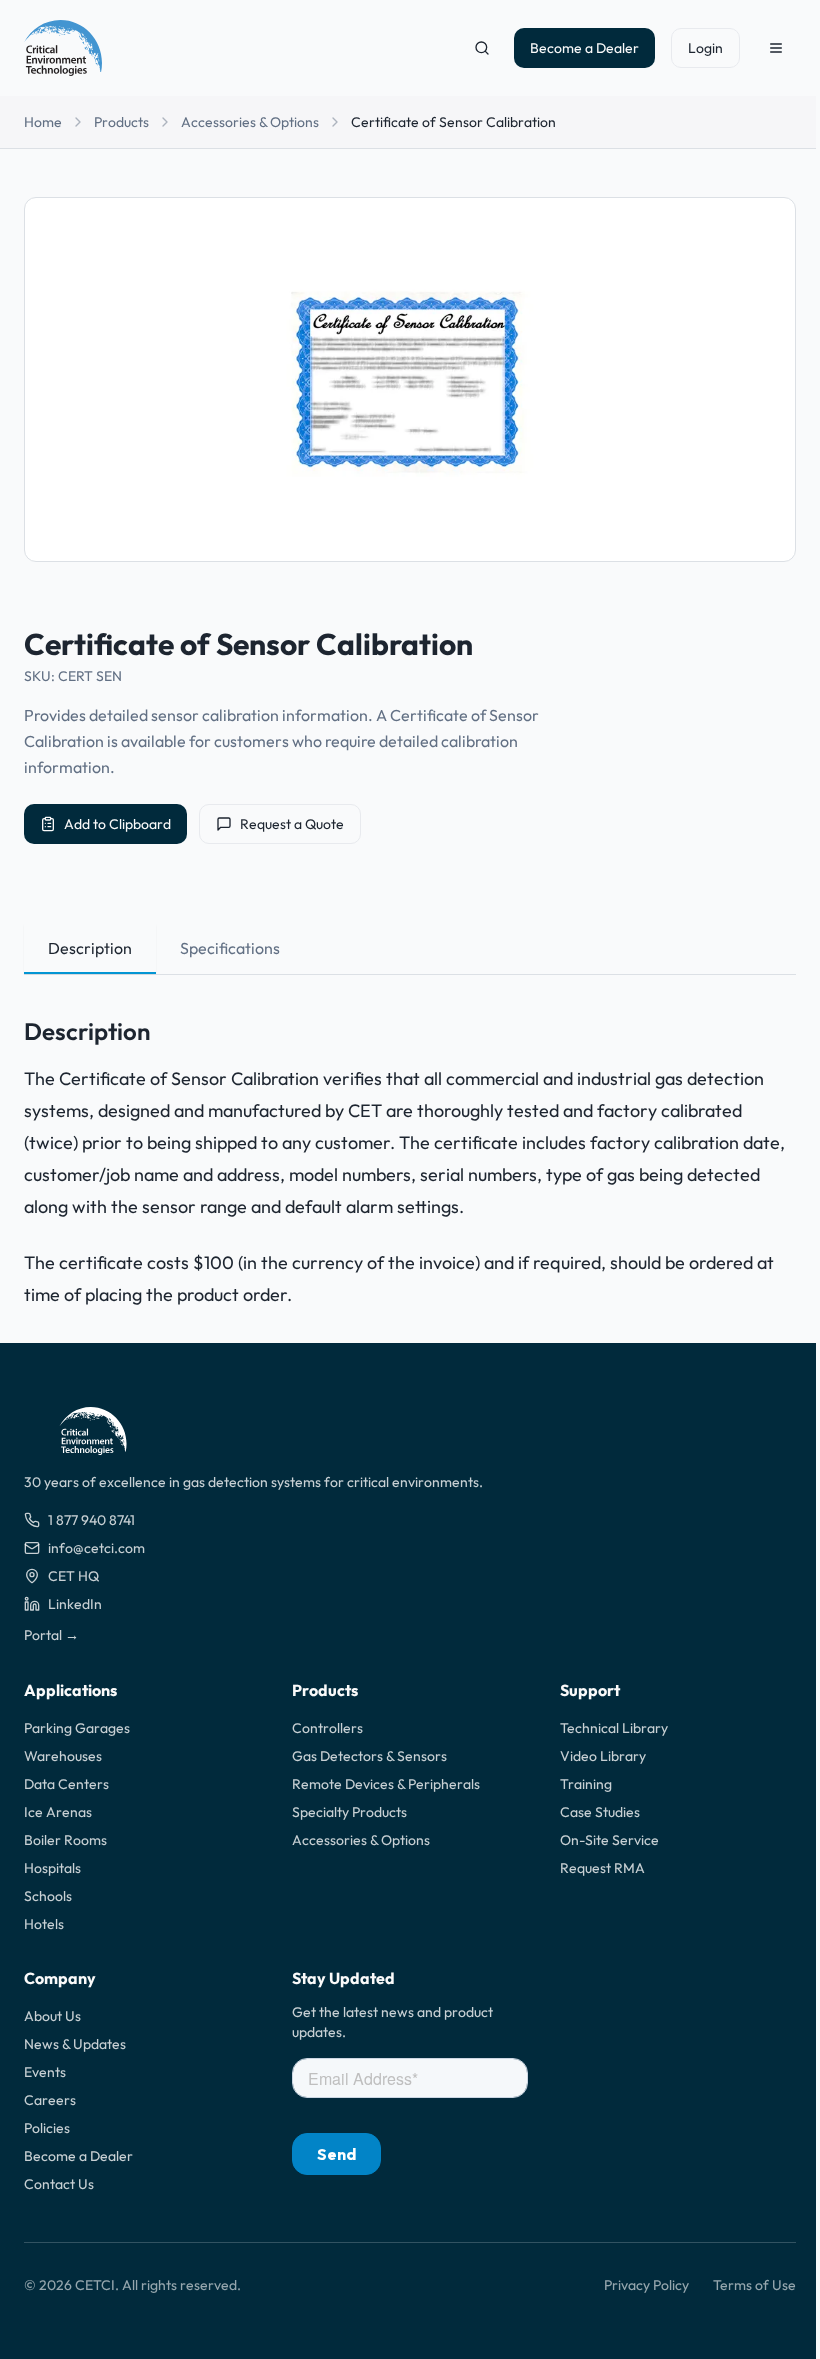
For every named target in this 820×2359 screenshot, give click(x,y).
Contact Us (59, 2184)
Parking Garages (77, 1728)
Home (43, 122)
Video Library (603, 1756)
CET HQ (73, 1576)
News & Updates (75, 2044)
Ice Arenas (58, 1812)
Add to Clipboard (117, 824)
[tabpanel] (410, 1147)
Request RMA (602, 1868)
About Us (52, 2016)
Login (705, 48)
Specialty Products (349, 1812)
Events (45, 2072)
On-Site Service (609, 1840)
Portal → (51, 1635)
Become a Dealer (584, 48)
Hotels (44, 1924)
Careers (50, 2100)
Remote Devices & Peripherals (386, 1784)
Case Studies (600, 1812)
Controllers (327, 1728)
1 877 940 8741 (91, 1520)
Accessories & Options (250, 122)
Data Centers (66, 1784)
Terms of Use (754, 2285)
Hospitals (52, 1868)
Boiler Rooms (65, 1840)
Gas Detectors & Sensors (369, 1756)
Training (586, 1784)
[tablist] (410, 949)
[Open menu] (776, 48)
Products (121, 122)
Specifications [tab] (230, 948)
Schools (48, 1896)
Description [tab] (90, 948)
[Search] (482, 48)
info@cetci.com (96, 1548)
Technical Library (614, 1728)
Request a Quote (292, 824)
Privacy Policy (646, 2285)
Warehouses (63, 1756)
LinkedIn (75, 1604)
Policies (47, 2128)
